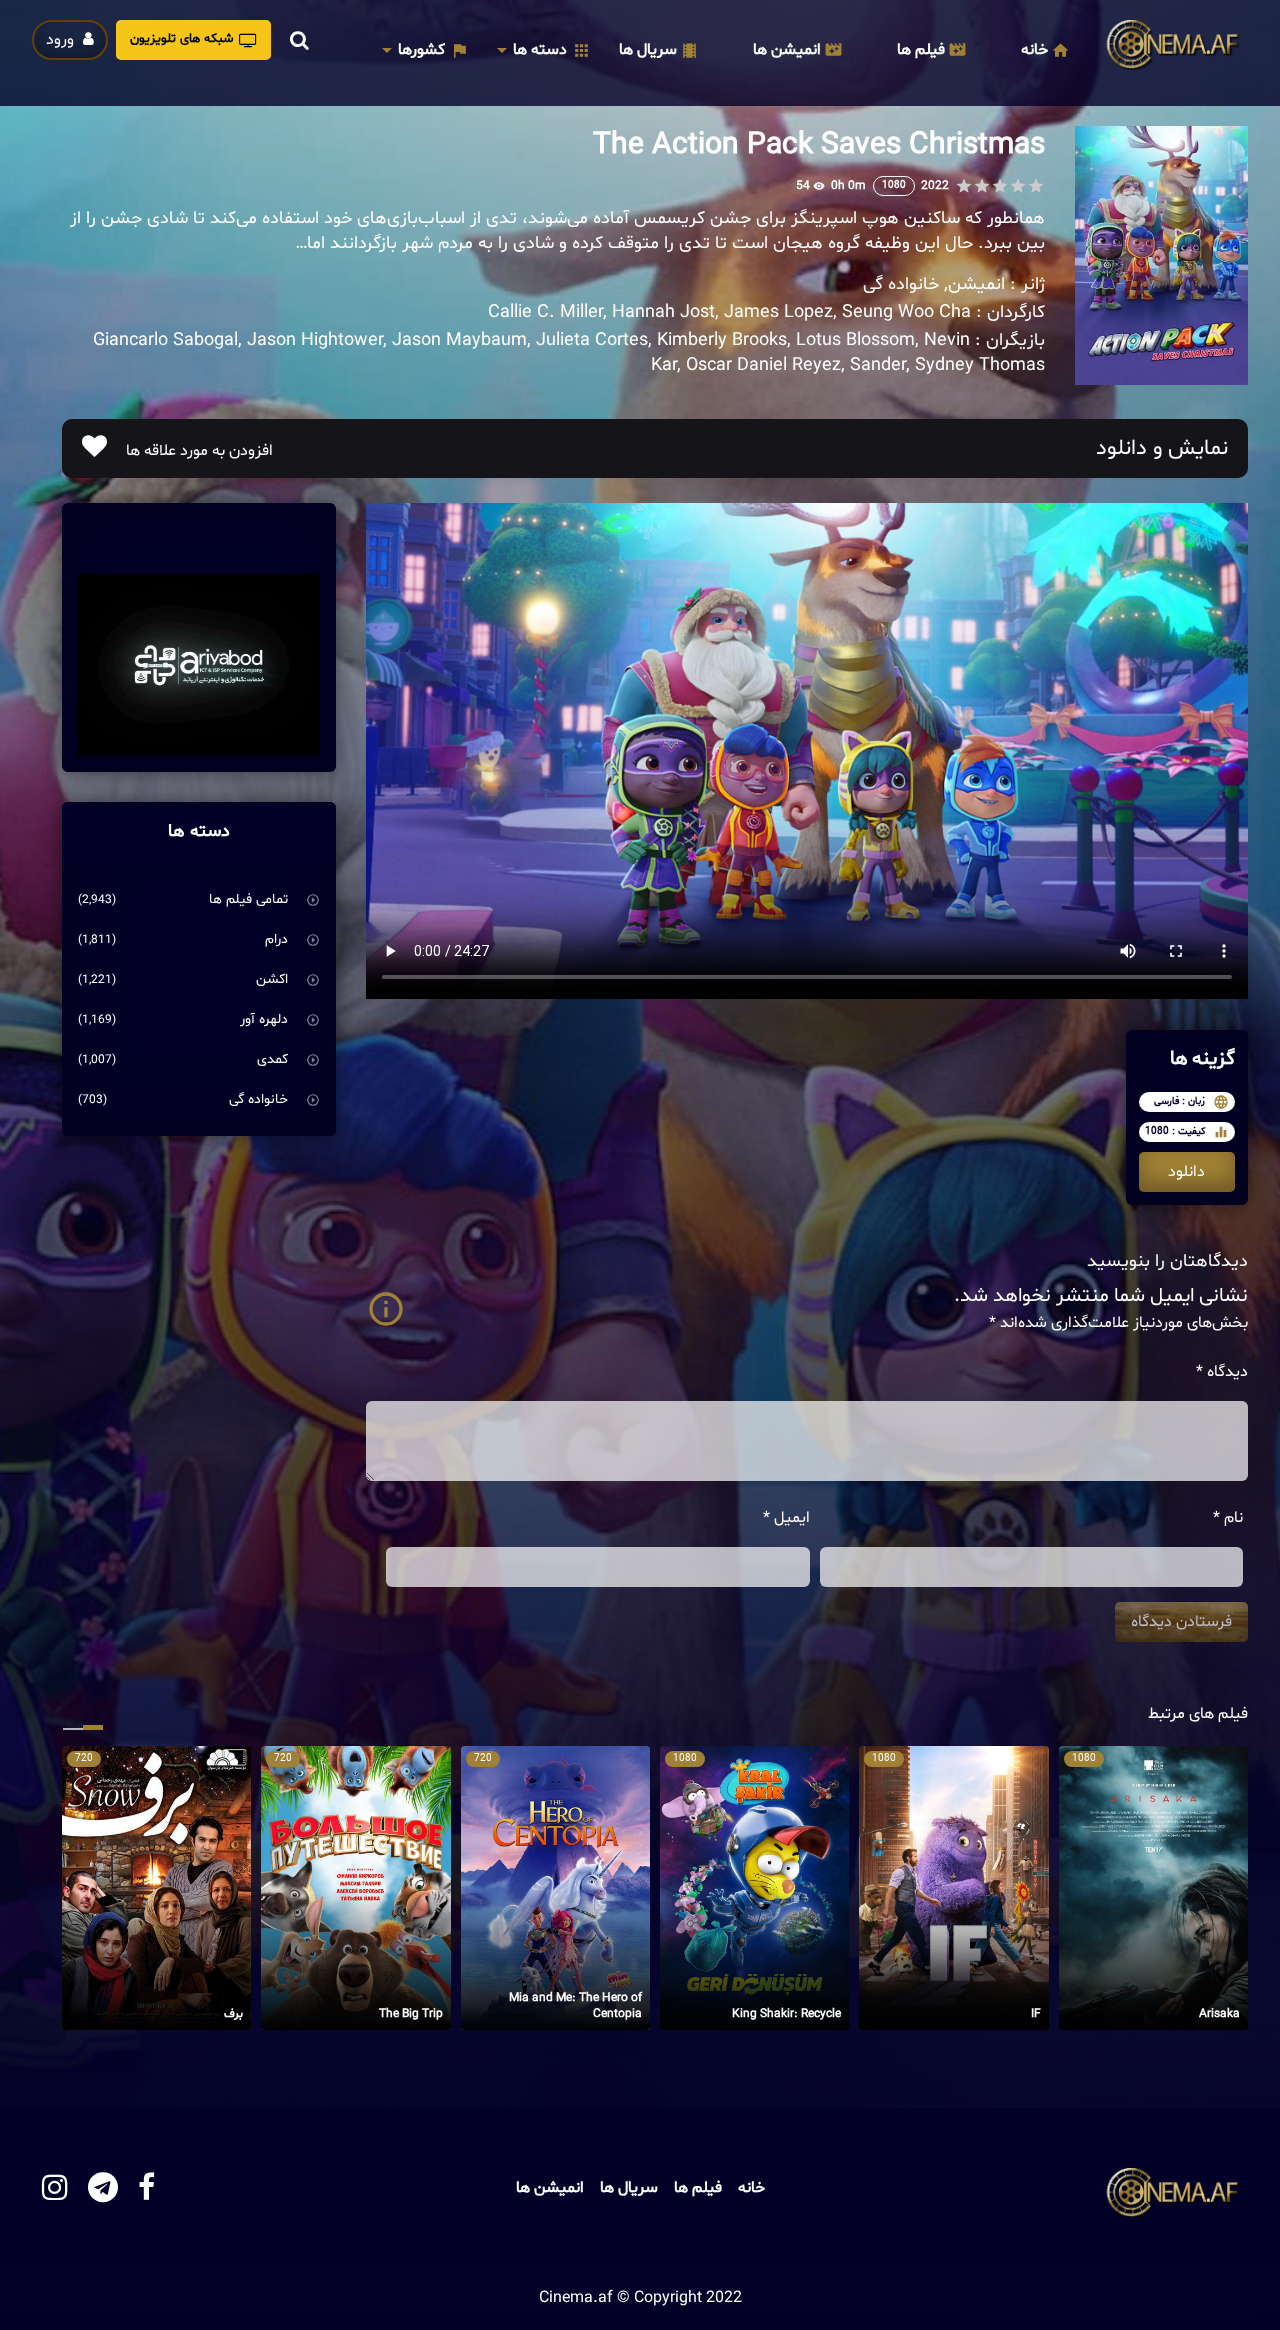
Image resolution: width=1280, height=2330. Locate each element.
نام (1228, 1518)
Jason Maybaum (459, 340)
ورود (62, 40)
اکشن (272, 979)
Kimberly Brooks (722, 340)
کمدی (272, 1059)
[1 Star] (1036, 186)
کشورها (421, 50)
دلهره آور (264, 1019)
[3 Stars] (1000, 186)
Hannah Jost (663, 312)
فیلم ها (921, 50)
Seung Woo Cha (906, 312)
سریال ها (648, 50)
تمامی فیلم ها (248, 899)
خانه (1034, 50)
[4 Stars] (982, 186)
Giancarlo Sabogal (165, 340)
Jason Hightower (315, 340)
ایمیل (786, 1518)
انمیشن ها (787, 50)
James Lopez (778, 312)
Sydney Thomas (980, 365)
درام (276, 939)
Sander (878, 365)
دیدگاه (1222, 1372)
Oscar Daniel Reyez (763, 365)
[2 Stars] (1018, 186)
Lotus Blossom (855, 340)
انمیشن (976, 284)
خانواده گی (901, 284)
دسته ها (540, 50)
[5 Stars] (964, 186)
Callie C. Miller (545, 312)
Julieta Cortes (592, 340)
